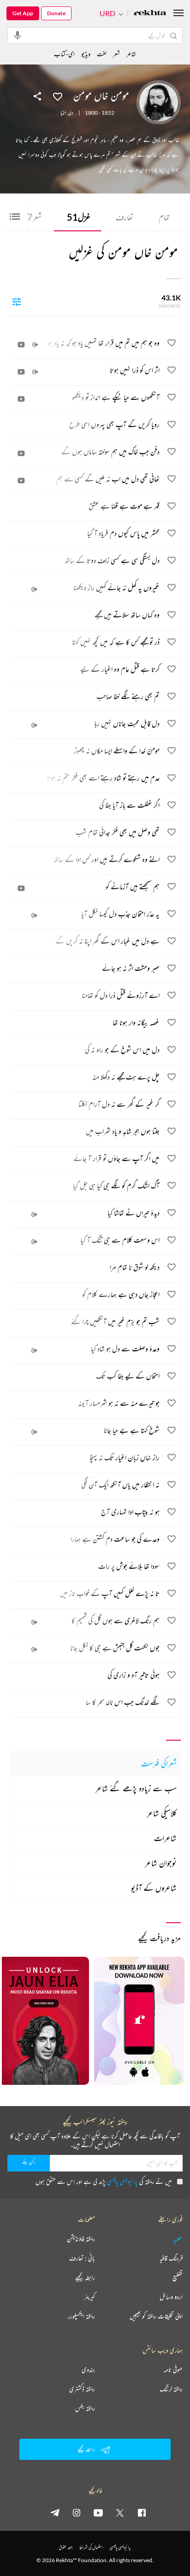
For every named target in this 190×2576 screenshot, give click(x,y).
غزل (79, 217)
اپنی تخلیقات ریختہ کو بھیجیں (156, 2316)
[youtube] (98, 2512)
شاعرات (165, 1838)
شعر (32, 217)
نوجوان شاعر (161, 1863)
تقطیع (178, 2277)
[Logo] (150, 14)
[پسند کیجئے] (58, 96)
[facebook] (142, 2512)
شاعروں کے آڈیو (154, 1888)
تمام (164, 217)
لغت (102, 54)
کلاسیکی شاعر (162, 1813)
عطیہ (178, 2239)
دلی (71, 113)
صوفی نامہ (173, 2370)
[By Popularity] (17, 301)
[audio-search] (18, 35)
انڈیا (63, 113)
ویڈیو (86, 54)
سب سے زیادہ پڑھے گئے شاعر (136, 1788)
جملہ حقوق (66, 2547)
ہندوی (88, 2370)
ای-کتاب (64, 54)
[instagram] (77, 2512)
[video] (21, 345)
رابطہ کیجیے (85, 2277)
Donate (56, 13)
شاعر (131, 54)
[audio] (35, 345)
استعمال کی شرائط (91, 2547)
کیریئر (89, 2297)
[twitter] (120, 2512)
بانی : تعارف (82, 2258)
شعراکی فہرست (159, 1763)
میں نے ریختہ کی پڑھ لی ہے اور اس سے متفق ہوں (104, 2181)
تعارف (125, 217)
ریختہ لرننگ (171, 2389)
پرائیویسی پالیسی (122, 2181)
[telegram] (55, 2512)
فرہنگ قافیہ (171, 2258)
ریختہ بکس (85, 2408)
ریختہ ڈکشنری (82, 2389)
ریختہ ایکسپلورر (81, 2316)
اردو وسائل (171, 2297)
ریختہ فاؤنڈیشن (81, 2239)
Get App (23, 13)
